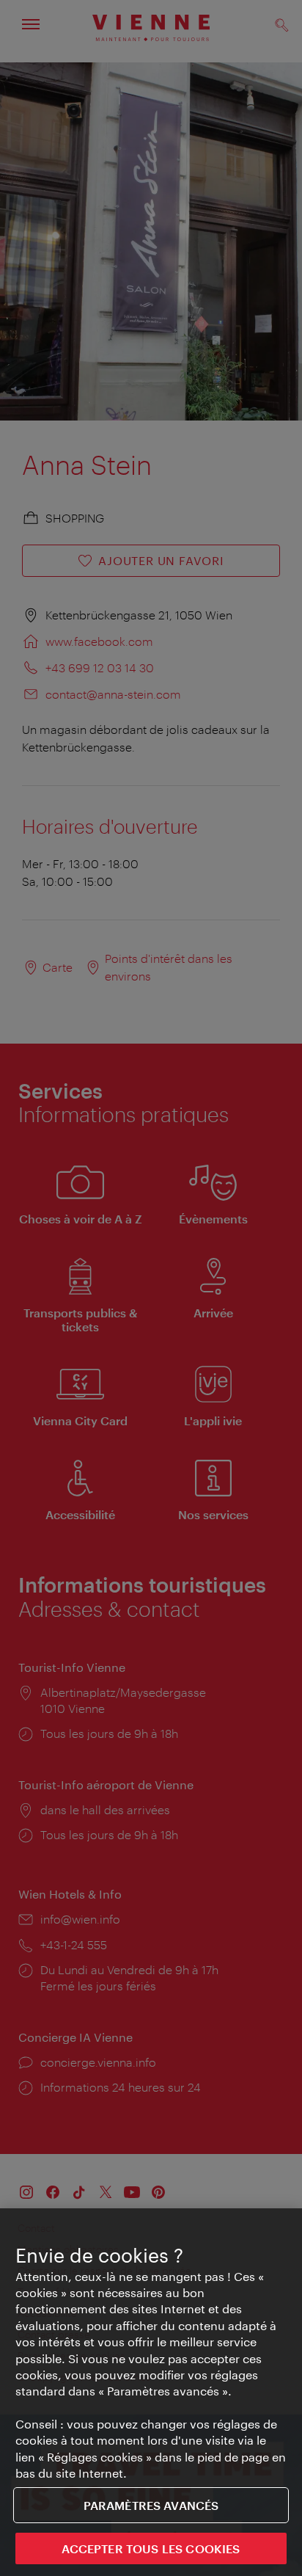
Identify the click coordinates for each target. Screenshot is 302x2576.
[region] (151, 2392)
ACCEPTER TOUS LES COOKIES (151, 2548)
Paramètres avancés (151, 2505)
